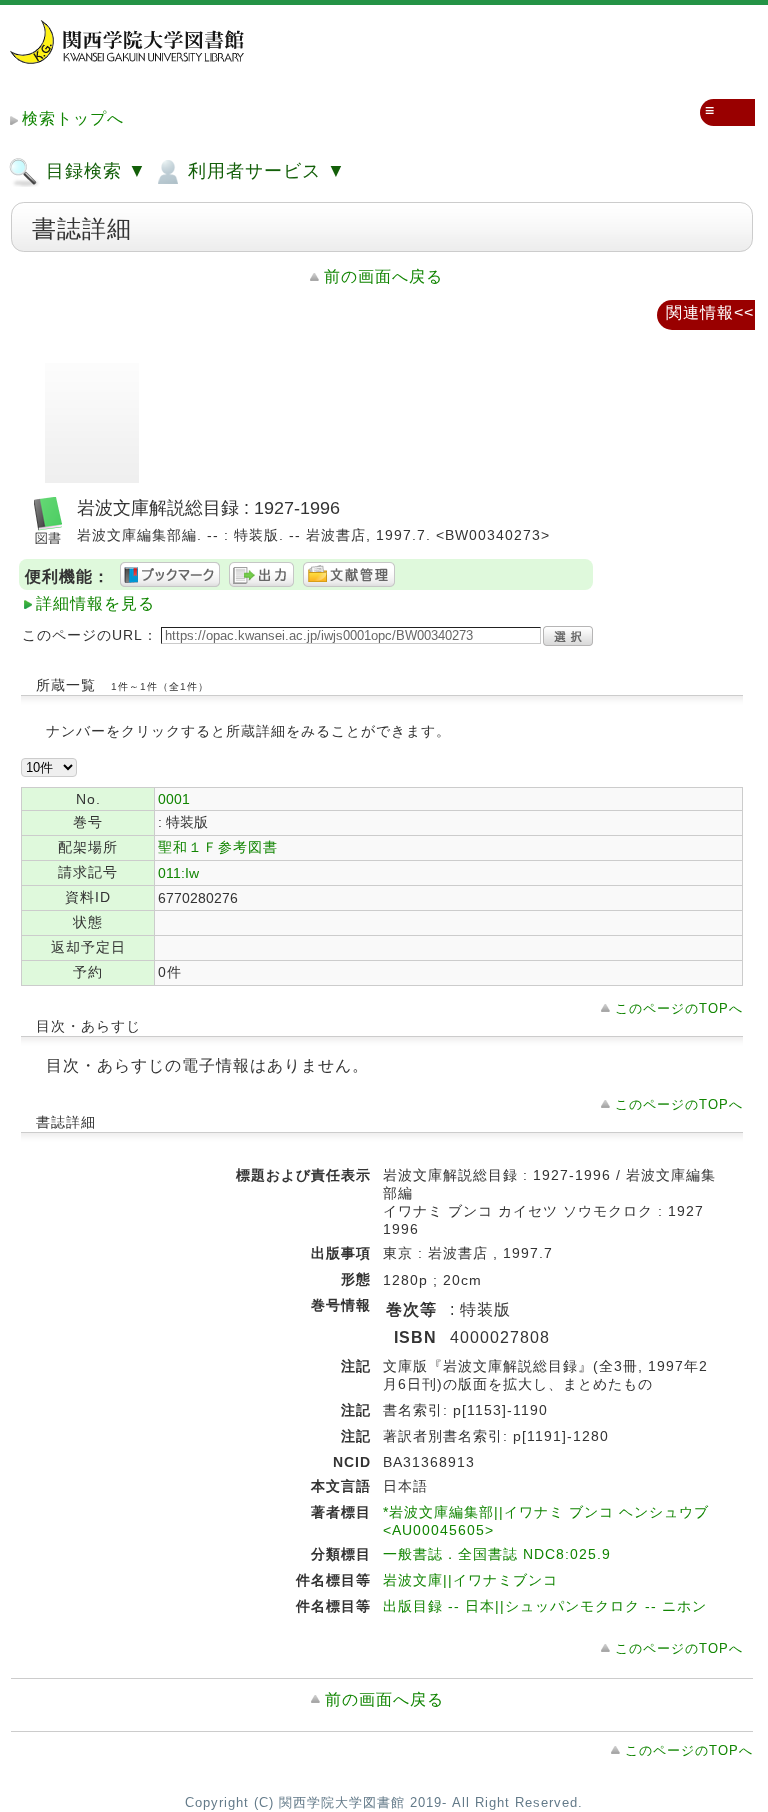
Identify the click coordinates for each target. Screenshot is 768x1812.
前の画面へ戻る (383, 276)
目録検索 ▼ (93, 171)
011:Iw (178, 873)
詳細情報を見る (95, 603)
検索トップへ (73, 118)
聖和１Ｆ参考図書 (218, 847)
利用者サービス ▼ (264, 171)
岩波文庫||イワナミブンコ (470, 1580)
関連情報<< (710, 312)
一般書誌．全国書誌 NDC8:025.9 (497, 1554)
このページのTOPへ (679, 1008)
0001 (174, 799)
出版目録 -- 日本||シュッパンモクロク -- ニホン (545, 1606)
